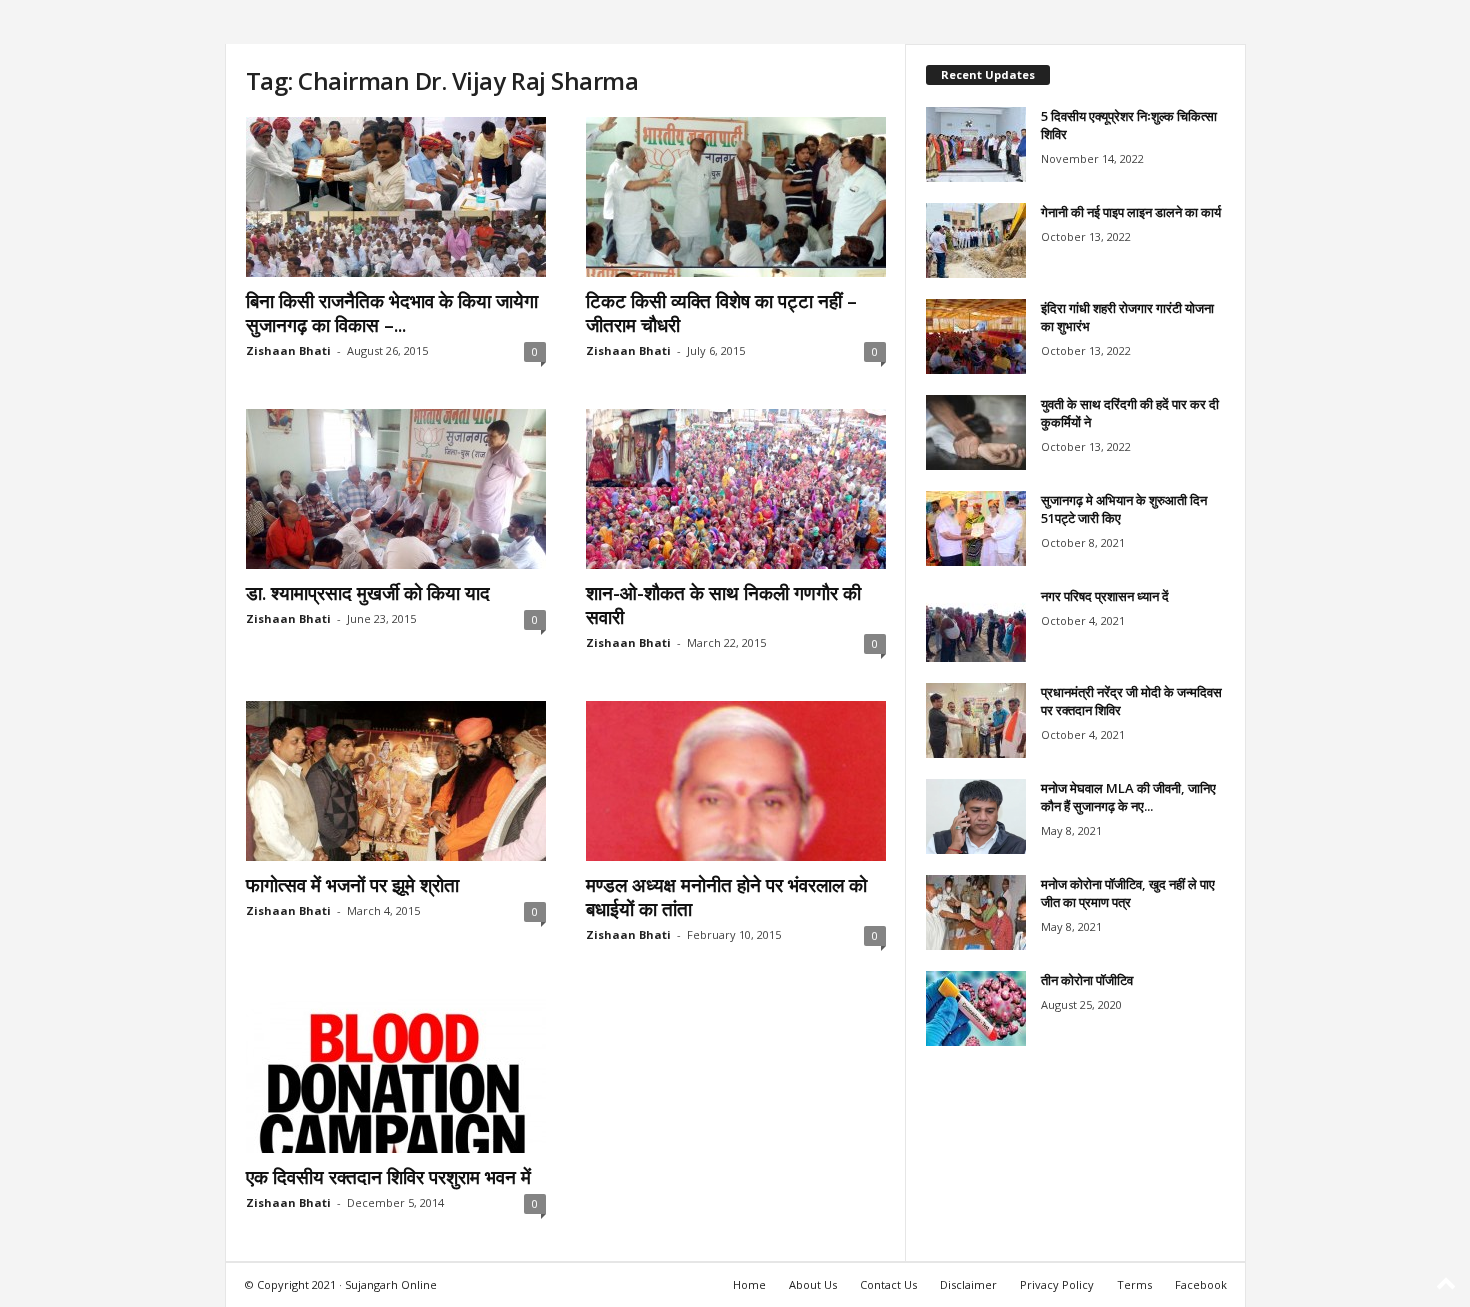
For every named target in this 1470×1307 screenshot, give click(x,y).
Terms (1134, 1284)
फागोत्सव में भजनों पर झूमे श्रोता (352, 885)
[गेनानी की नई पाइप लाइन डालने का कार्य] (976, 240)
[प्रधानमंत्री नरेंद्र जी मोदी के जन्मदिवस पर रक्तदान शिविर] (976, 720)
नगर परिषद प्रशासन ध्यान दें (1105, 596)
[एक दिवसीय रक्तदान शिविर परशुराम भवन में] (396, 1073)
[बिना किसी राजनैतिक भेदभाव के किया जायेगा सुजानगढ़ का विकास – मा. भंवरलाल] (396, 197)
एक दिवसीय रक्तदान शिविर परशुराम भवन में (388, 1177)
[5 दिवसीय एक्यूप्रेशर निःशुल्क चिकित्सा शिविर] (976, 144)
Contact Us (888, 1284)
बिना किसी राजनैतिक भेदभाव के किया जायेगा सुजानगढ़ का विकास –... (392, 313)
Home (749, 1284)
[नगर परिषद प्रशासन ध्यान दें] (976, 624)
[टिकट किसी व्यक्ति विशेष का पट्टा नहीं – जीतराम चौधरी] (736, 197)
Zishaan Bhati (288, 350)
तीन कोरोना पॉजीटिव (1087, 980)
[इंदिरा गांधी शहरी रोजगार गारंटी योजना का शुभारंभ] (976, 336)
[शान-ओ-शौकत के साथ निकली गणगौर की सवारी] (736, 489)
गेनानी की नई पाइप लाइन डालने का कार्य (1131, 212)
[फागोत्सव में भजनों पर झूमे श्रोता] (396, 781)
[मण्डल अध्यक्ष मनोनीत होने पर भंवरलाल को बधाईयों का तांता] (736, 781)
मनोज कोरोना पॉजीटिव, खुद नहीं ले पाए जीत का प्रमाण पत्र (1128, 893)
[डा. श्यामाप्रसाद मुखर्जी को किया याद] (396, 489)
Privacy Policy (1057, 1284)
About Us (813, 1284)
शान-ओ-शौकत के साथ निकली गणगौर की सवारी (723, 605)
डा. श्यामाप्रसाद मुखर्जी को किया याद (368, 593)
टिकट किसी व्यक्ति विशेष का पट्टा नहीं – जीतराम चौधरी (721, 313)
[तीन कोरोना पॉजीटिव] (976, 1008)
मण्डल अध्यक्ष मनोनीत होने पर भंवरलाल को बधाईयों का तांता (726, 897)
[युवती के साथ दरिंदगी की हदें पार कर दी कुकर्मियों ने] (976, 432)
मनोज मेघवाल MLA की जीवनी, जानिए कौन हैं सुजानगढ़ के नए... (1128, 797)
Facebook (1201, 1284)
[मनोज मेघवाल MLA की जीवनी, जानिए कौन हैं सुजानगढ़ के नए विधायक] (976, 816)
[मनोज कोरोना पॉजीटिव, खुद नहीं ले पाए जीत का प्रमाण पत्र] (976, 912)
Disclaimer (968, 1284)
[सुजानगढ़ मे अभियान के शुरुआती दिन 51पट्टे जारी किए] (976, 528)
